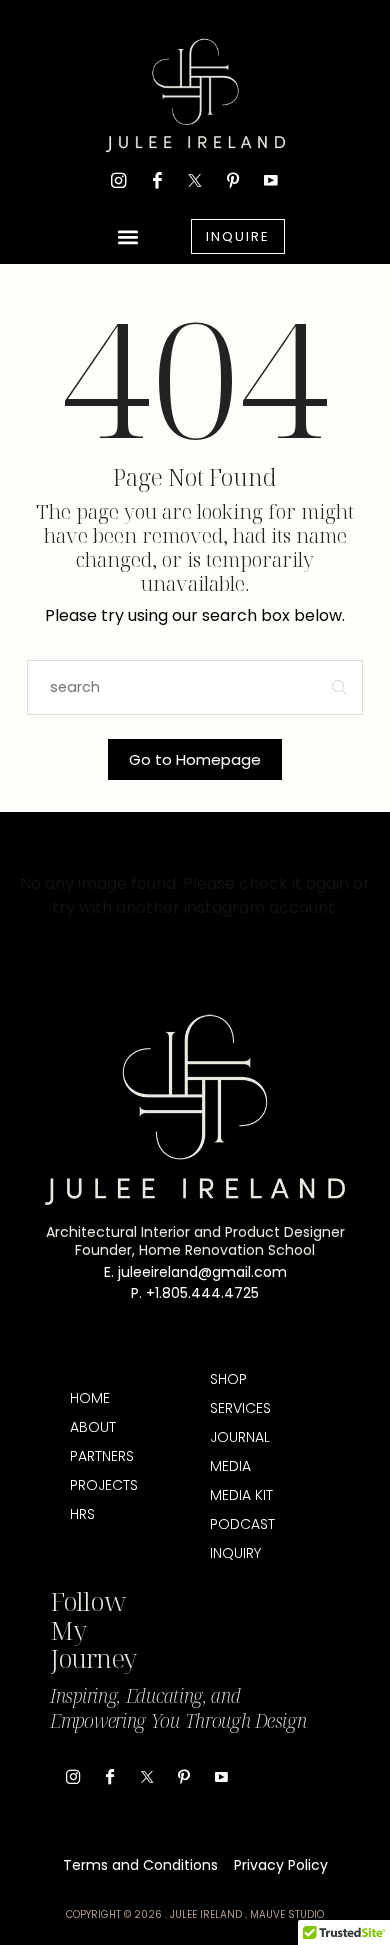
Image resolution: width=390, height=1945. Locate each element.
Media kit (241, 1495)
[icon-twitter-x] (195, 180)
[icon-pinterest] (233, 180)
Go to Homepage (195, 759)
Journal (240, 1437)
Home (90, 1398)
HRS (82, 1514)
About (93, 1427)
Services (240, 1408)
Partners (102, 1456)
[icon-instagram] (119, 180)
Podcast (242, 1524)
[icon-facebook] (157, 180)
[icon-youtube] (271, 180)
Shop (228, 1379)
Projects (103, 1485)
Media (230, 1466)
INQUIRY (235, 1553)
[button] (128, 236)
